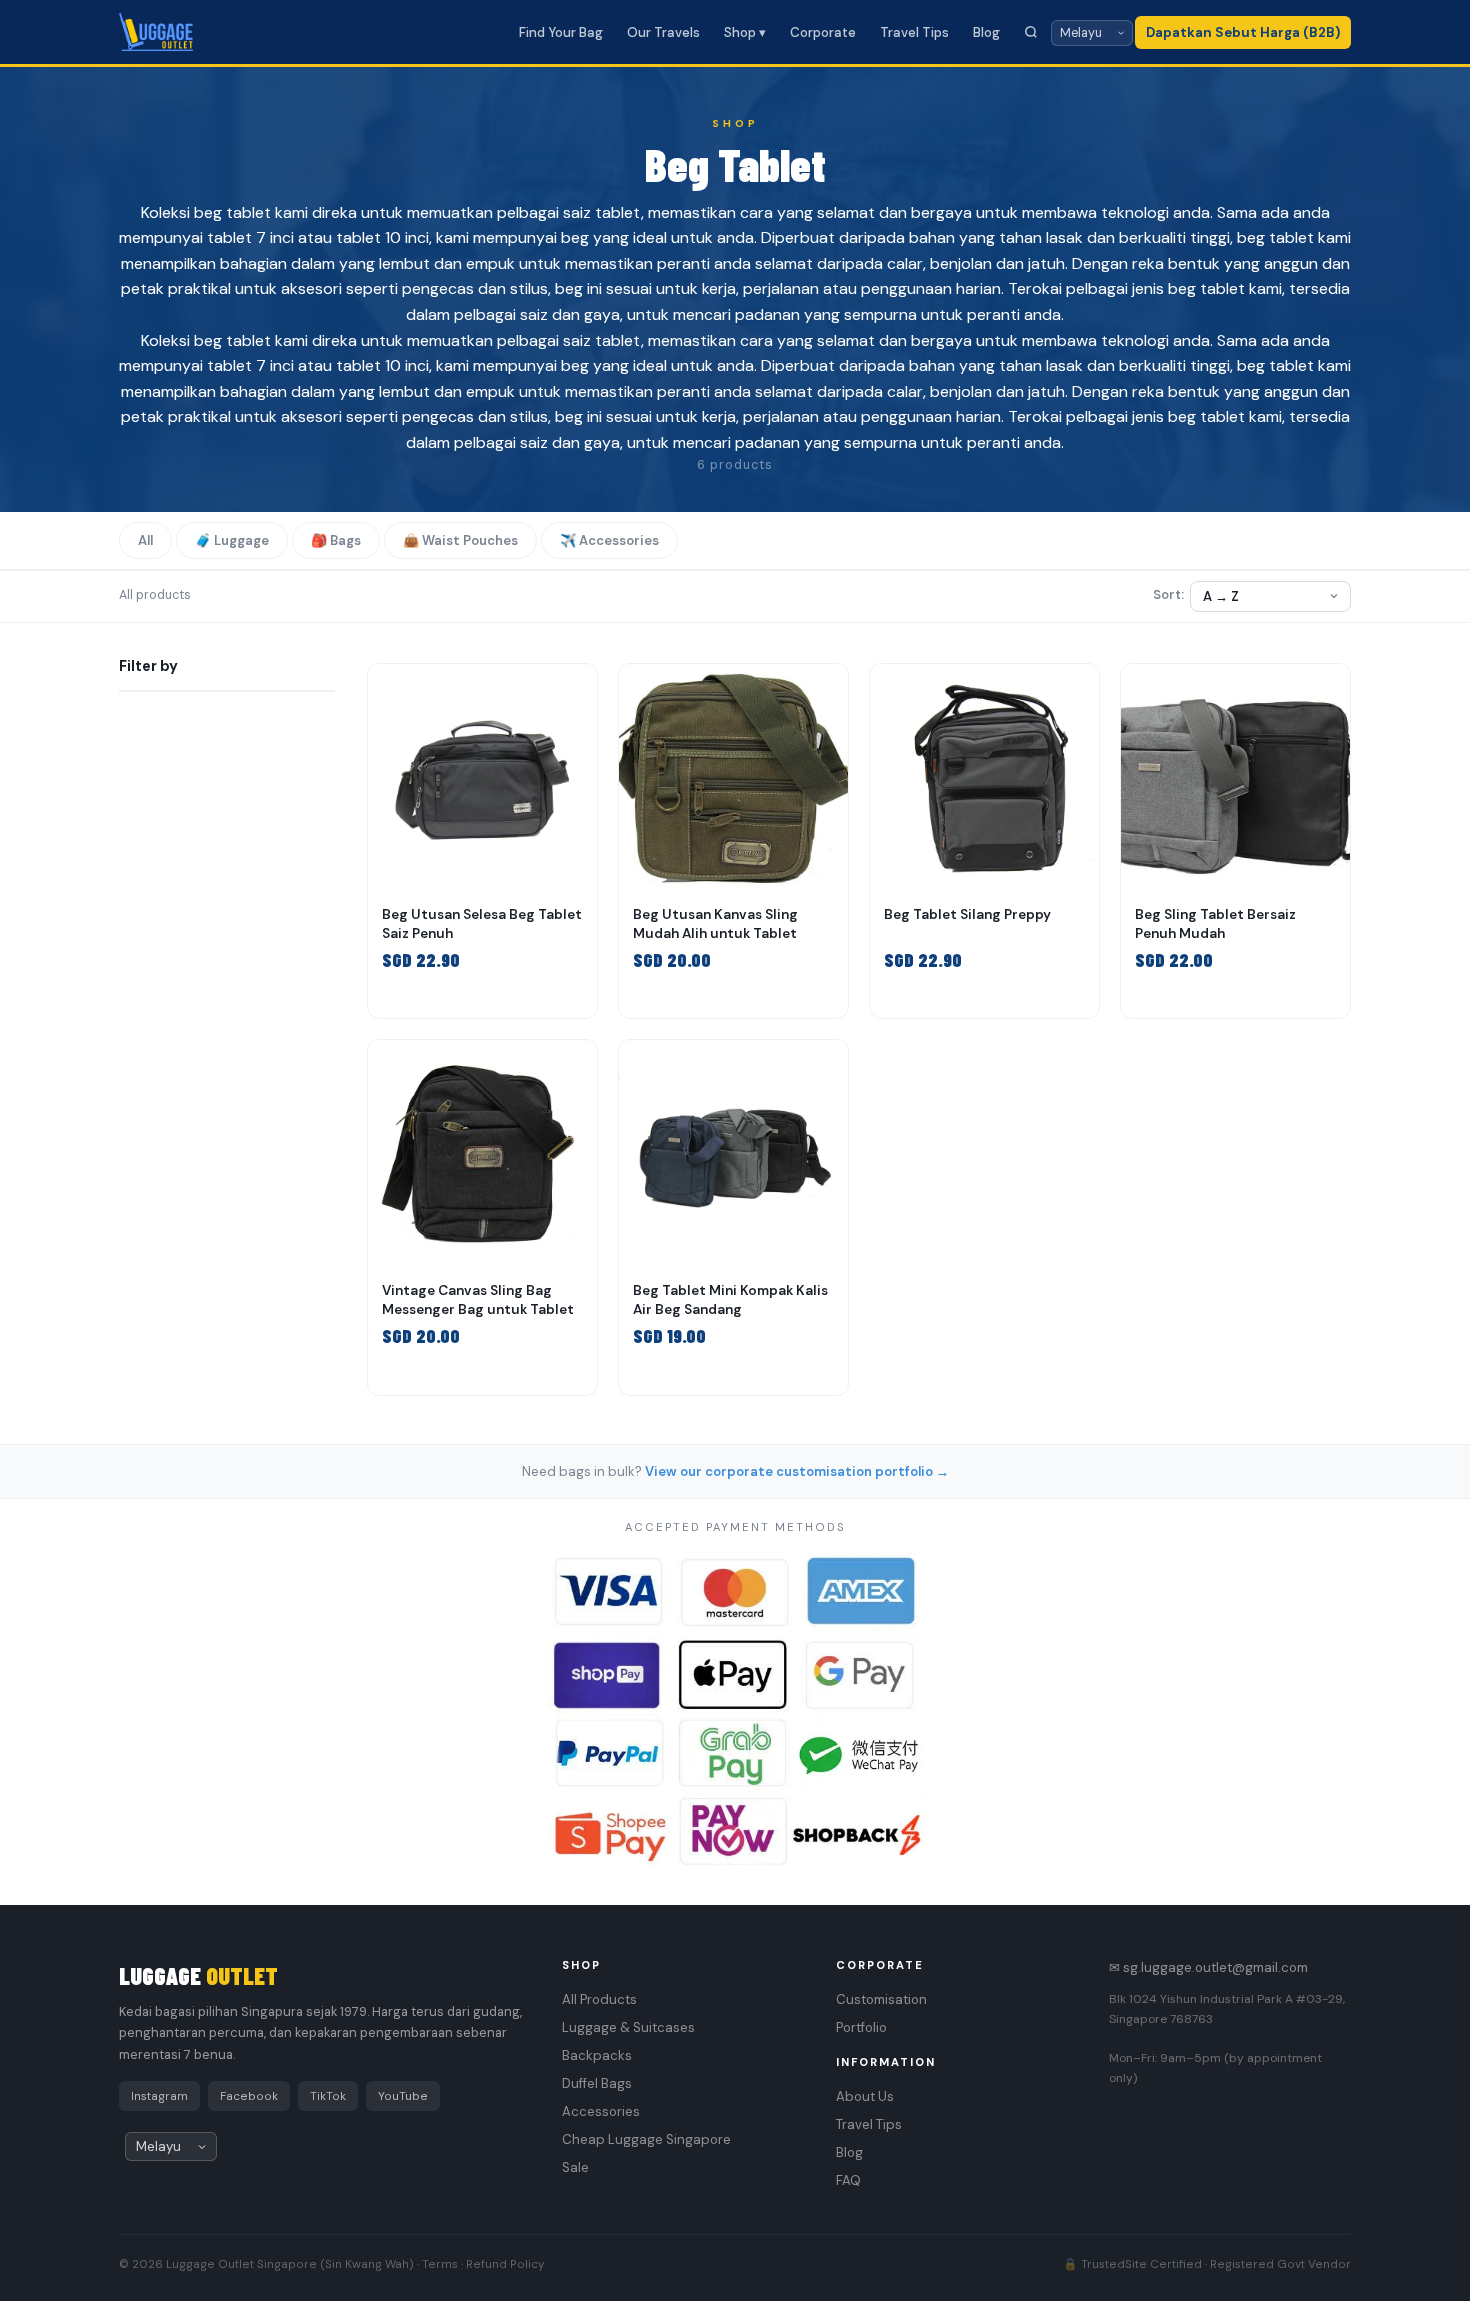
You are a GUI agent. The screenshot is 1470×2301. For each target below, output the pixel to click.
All (145, 540)
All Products (599, 1999)
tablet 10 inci (382, 237)
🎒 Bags (336, 540)
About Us (865, 2096)
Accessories (601, 2111)
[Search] (1031, 32)
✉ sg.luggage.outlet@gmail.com (1208, 1967)
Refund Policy (505, 2264)
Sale (575, 2167)
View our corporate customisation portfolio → (797, 1471)
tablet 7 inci (250, 237)
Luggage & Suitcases (628, 2027)
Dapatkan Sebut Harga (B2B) (1243, 32)
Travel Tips (914, 32)
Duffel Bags (597, 2083)
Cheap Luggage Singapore (646, 2139)
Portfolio (861, 2027)
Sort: (1168, 595)
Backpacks (597, 2055)
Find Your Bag (561, 32)
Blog (986, 32)
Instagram (159, 2096)
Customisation (881, 1999)
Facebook (249, 2096)
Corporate (823, 32)
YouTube (403, 2096)
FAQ (848, 2180)
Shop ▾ (745, 32)
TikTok (328, 2096)
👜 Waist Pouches (460, 540)
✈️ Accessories (609, 540)
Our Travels (663, 32)
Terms (440, 2264)
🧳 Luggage (232, 540)
